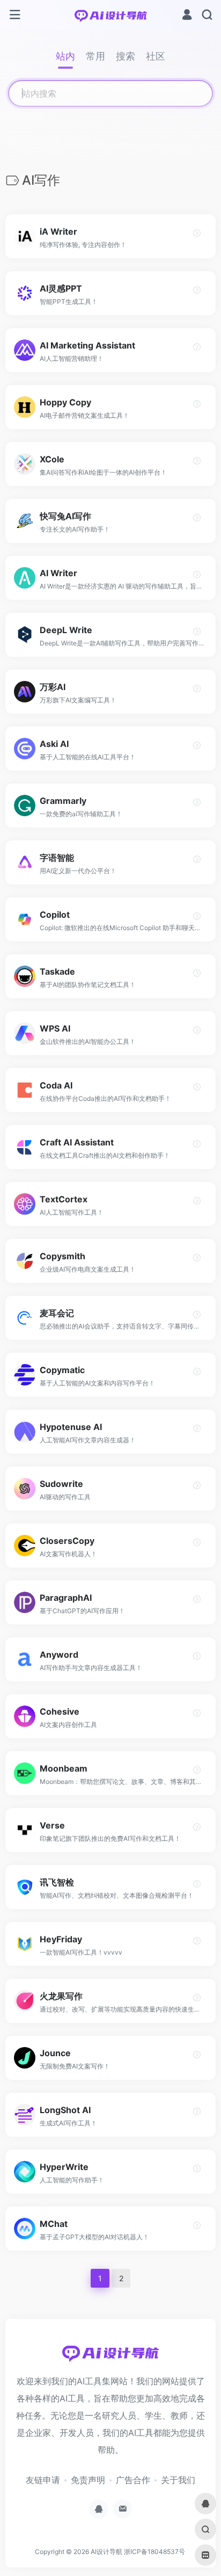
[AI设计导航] (111, 15)
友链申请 (43, 2480)
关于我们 (178, 2480)
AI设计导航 (106, 2552)
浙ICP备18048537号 (154, 2552)
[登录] (187, 16)
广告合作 (133, 2480)
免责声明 (88, 2480)
